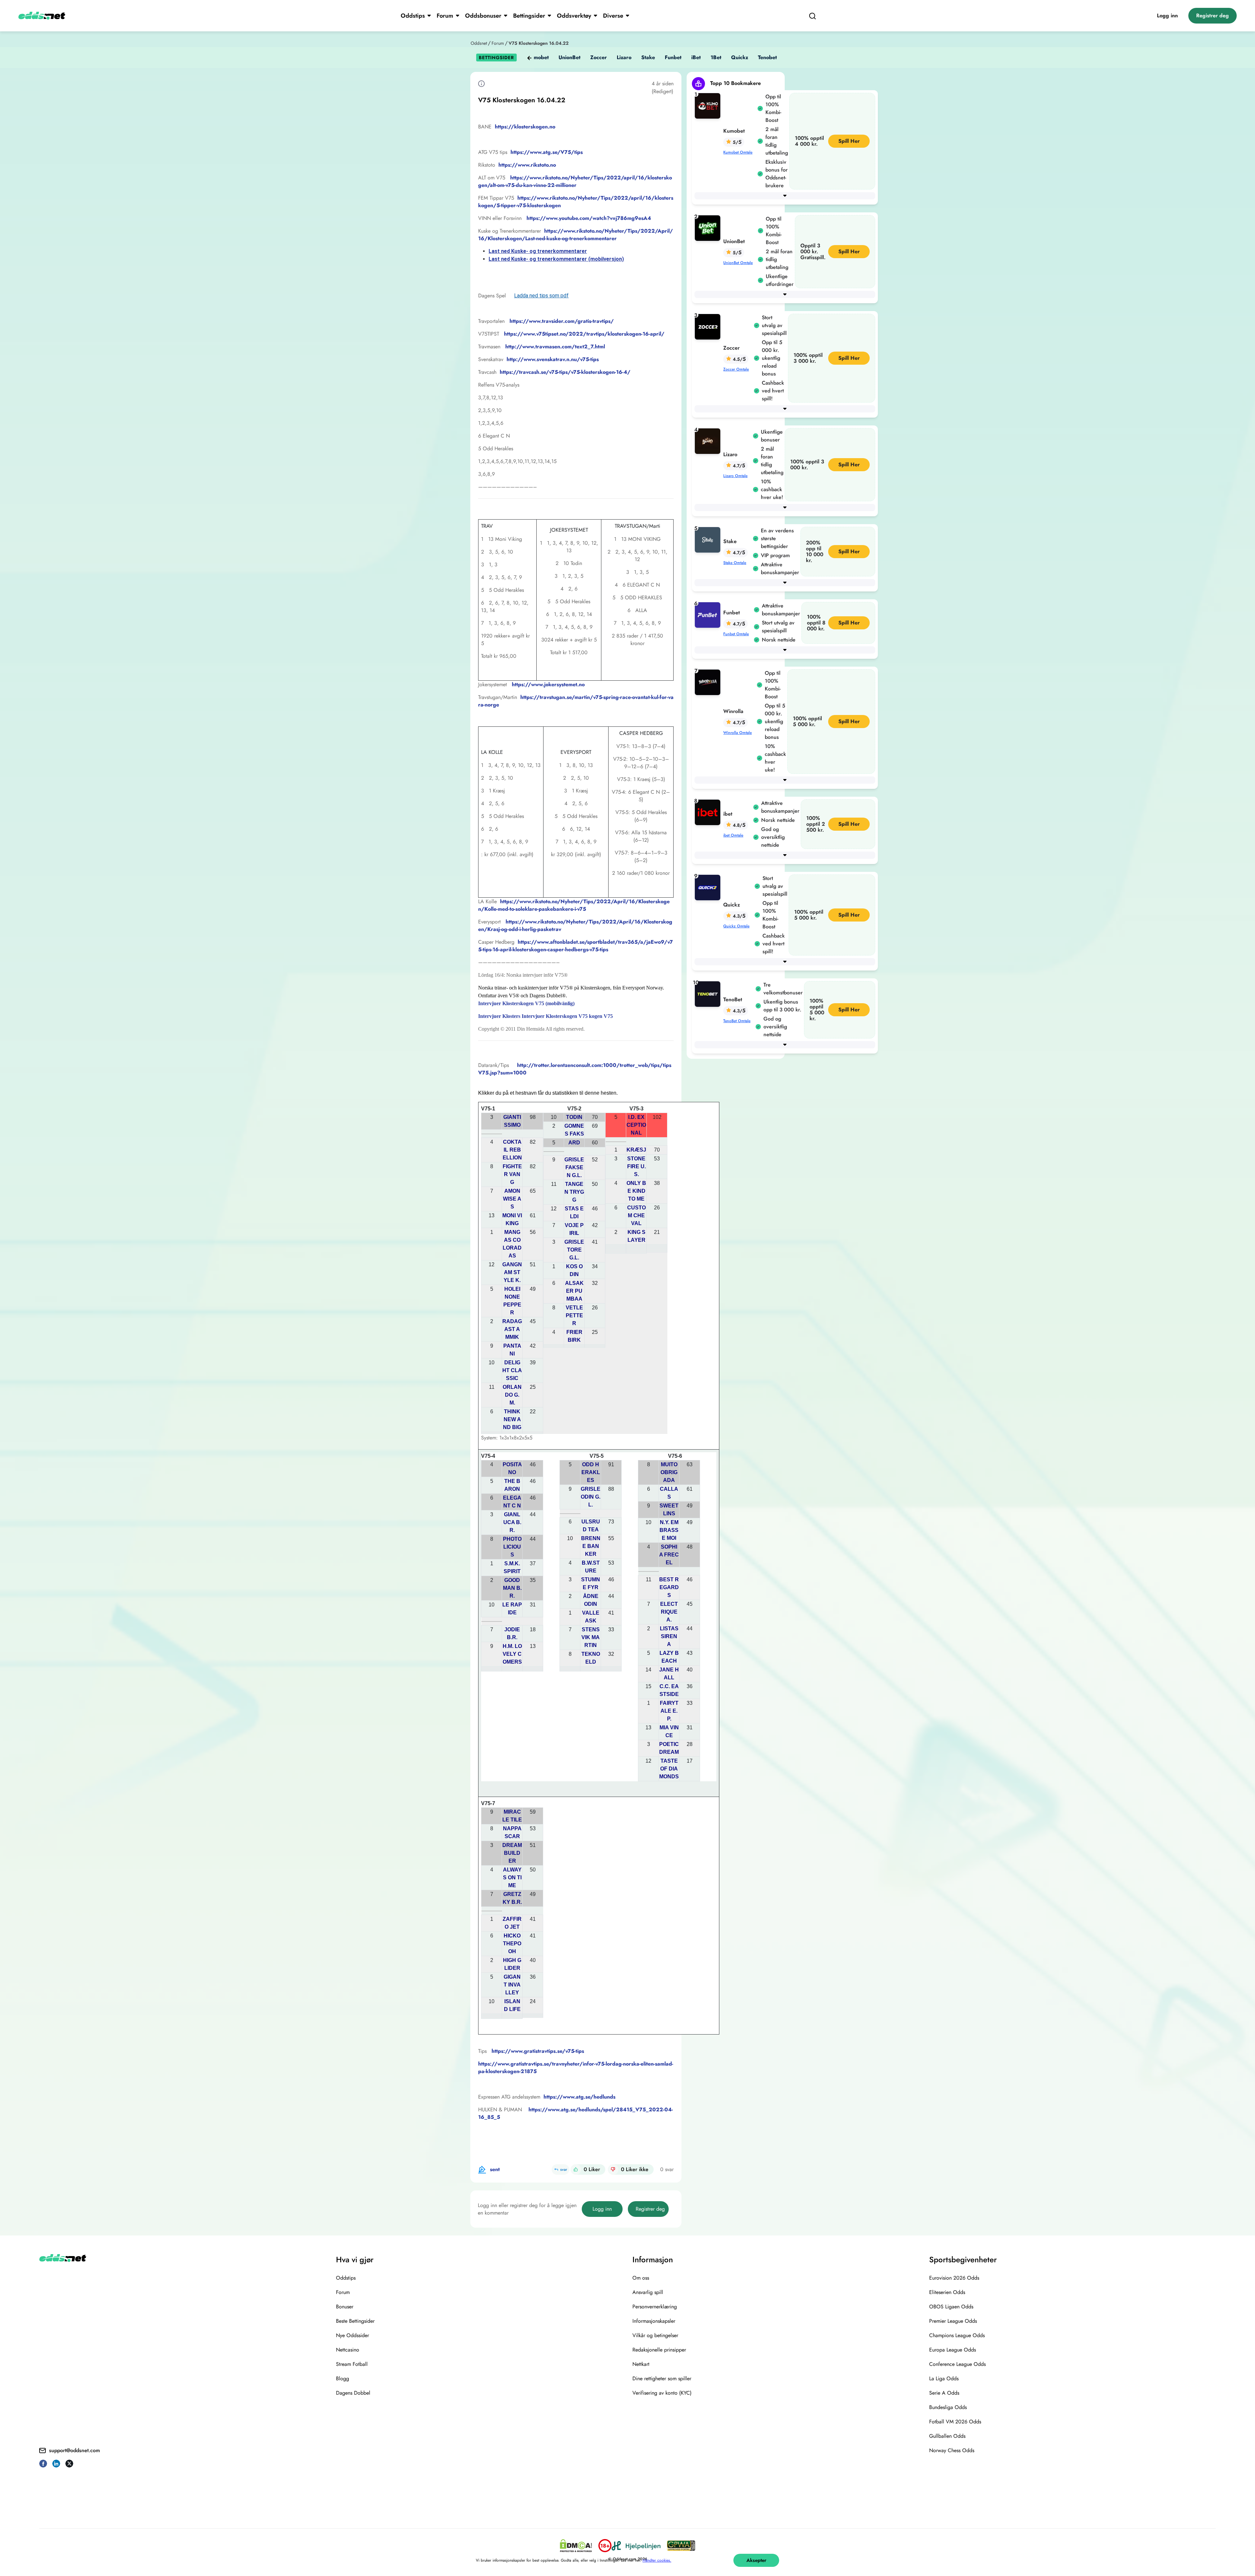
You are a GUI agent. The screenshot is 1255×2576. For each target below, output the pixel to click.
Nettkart (641, 2364)
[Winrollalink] (709, 682)
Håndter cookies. (657, 2560)
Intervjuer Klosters (500, 1016)
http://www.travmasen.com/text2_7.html (555, 347)
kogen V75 (600, 1016)
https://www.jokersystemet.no (548, 684)
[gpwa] (681, 2546)
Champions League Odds (957, 2335)
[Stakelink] (709, 539)
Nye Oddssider (352, 2335)
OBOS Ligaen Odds (951, 2307)
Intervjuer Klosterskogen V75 (555, 1016)
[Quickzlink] (709, 887)
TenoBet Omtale (737, 1021)
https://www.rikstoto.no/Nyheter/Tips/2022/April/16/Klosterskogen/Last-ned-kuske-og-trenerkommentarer (576, 235)
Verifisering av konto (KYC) (662, 2393)
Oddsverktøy (574, 16)
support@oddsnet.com (75, 2450)
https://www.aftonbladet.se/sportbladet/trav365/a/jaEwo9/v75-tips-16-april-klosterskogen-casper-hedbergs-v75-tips (576, 946)
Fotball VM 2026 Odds (955, 2422)
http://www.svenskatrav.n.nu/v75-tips (553, 359)
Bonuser (345, 2307)
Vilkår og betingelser (655, 2335)
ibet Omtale (733, 835)
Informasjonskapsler (654, 2321)
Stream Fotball (352, 2364)
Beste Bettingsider (355, 2321)
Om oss (641, 2278)
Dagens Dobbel (353, 2393)
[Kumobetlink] (709, 105)
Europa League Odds (953, 2350)
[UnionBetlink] (709, 228)
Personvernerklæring (655, 2307)
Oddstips (413, 16)
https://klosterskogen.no (525, 127)
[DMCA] (576, 2546)
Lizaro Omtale (735, 476)
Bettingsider (529, 16)
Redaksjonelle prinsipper (659, 2350)
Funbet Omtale (736, 634)
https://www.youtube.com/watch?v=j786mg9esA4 (589, 218)
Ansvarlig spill (648, 2292)
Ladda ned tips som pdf (541, 296)
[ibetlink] (709, 812)
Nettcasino (348, 2350)
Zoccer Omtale (736, 369)
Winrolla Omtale (737, 733)
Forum (445, 16)
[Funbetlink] (709, 615)
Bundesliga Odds (948, 2407)
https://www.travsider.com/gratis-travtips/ (562, 321)
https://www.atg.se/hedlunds (579, 2097)
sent (495, 2169)
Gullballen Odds (947, 2436)
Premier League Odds (953, 2321)
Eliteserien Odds (947, 2292)
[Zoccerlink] (709, 326)
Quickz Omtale (736, 926)
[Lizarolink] (709, 441)
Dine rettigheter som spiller (662, 2378)
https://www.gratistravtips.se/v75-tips (538, 2051)
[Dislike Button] (613, 2169)
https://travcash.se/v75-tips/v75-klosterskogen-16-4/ (565, 372)
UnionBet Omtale (738, 263)
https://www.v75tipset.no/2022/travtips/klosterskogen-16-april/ (584, 334)
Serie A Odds (944, 2393)
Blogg (343, 2378)
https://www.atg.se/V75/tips (547, 152)
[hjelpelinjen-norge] (636, 2546)
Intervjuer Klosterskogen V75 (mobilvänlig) (526, 1003)
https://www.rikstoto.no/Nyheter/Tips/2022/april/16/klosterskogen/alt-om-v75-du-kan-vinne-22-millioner (575, 181)
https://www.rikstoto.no (527, 165)
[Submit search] (812, 16)
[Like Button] (576, 2169)
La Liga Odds (944, 2378)
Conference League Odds (957, 2364)
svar (564, 2169)
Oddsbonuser (483, 16)
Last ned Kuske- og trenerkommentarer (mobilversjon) (556, 259)
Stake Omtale (735, 563)
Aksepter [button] (756, 2560)
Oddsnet (479, 43)
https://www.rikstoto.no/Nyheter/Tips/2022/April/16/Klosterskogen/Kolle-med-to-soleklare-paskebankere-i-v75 (574, 905)
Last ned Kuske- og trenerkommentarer (538, 251)
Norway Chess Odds (952, 2450)
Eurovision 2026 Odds (954, 2278)
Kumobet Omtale (738, 152)
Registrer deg (1213, 16)
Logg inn (1167, 16)
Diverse (613, 16)
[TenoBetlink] (709, 994)
